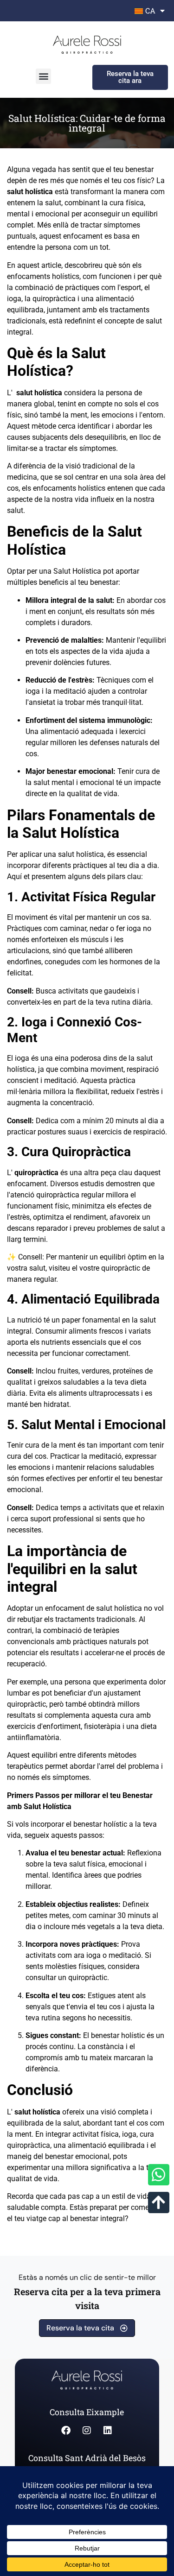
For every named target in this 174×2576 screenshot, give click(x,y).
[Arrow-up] (159, 2203)
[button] (43, 76)
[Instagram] (87, 2430)
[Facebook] (66, 2430)
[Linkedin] (108, 2430)
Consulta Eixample (87, 2412)
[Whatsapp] (159, 2175)
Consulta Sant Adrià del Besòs (87, 2458)
